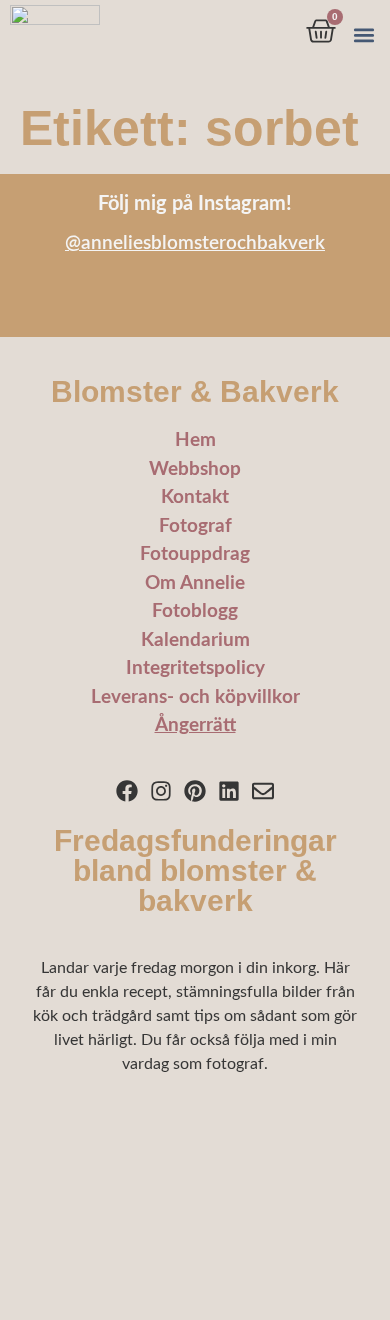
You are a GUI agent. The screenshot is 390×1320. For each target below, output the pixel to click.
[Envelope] (262, 790)
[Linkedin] (228, 790)
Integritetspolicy (195, 668)
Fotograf (195, 526)
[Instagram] (161, 790)
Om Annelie (195, 583)
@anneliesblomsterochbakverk (195, 243)
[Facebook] (127, 790)
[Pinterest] (195, 790)
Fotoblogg (195, 611)
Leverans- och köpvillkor (195, 697)
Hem (195, 440)
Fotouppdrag (195, 554)
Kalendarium (195, 640)
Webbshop (195, 469)
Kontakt (195, 497)
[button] (363, 35)
